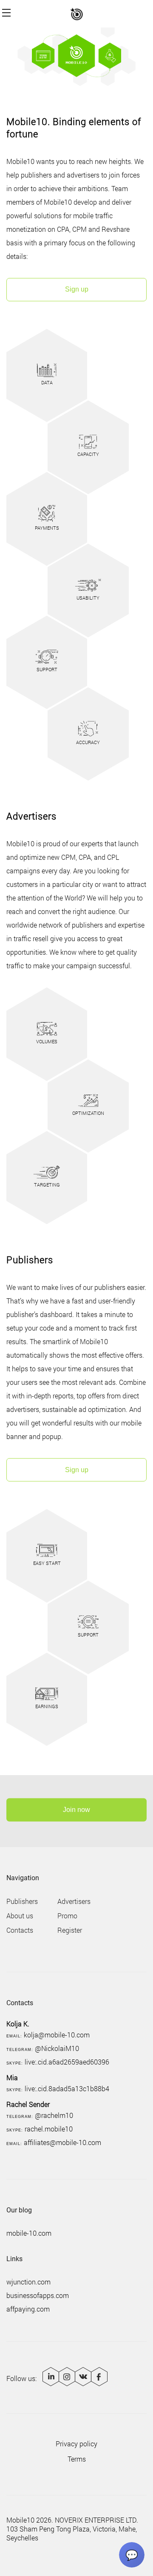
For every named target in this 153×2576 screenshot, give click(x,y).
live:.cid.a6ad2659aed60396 (67, 2062)
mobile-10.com (29, 2233)
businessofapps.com (38, 2295)
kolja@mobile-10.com (57, 2035)
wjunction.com (28, 2282)
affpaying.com (28, 2309)
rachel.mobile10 (49, 2129)
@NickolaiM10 (57, 2048)
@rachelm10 (54, 2115)
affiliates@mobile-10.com (62, 2142)
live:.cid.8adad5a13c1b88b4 (67, 2088)
